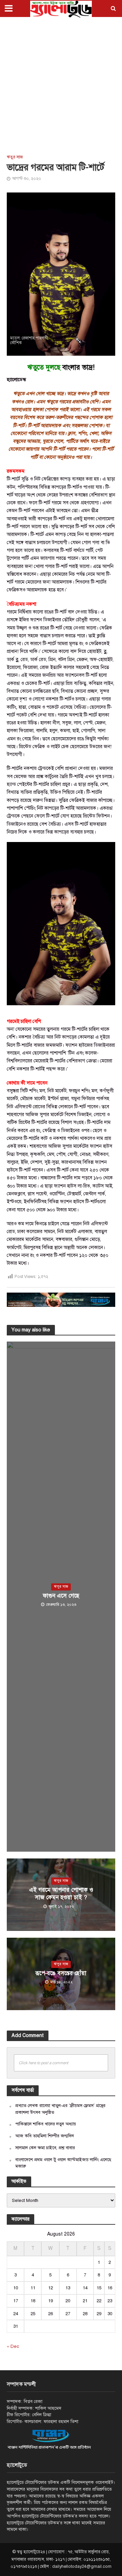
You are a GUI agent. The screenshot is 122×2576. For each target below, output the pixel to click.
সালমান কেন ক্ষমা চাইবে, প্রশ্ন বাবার (45, 2148)
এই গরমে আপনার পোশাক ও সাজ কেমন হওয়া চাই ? (61, 1894)
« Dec (13, 2346)
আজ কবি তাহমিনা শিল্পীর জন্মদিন (45, 2136)
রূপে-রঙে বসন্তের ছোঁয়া (61, 1973)
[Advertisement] (61, 85)
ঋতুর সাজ (15, 157)
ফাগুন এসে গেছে (61, 1596)
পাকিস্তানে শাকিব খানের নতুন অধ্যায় (46, 2124)
